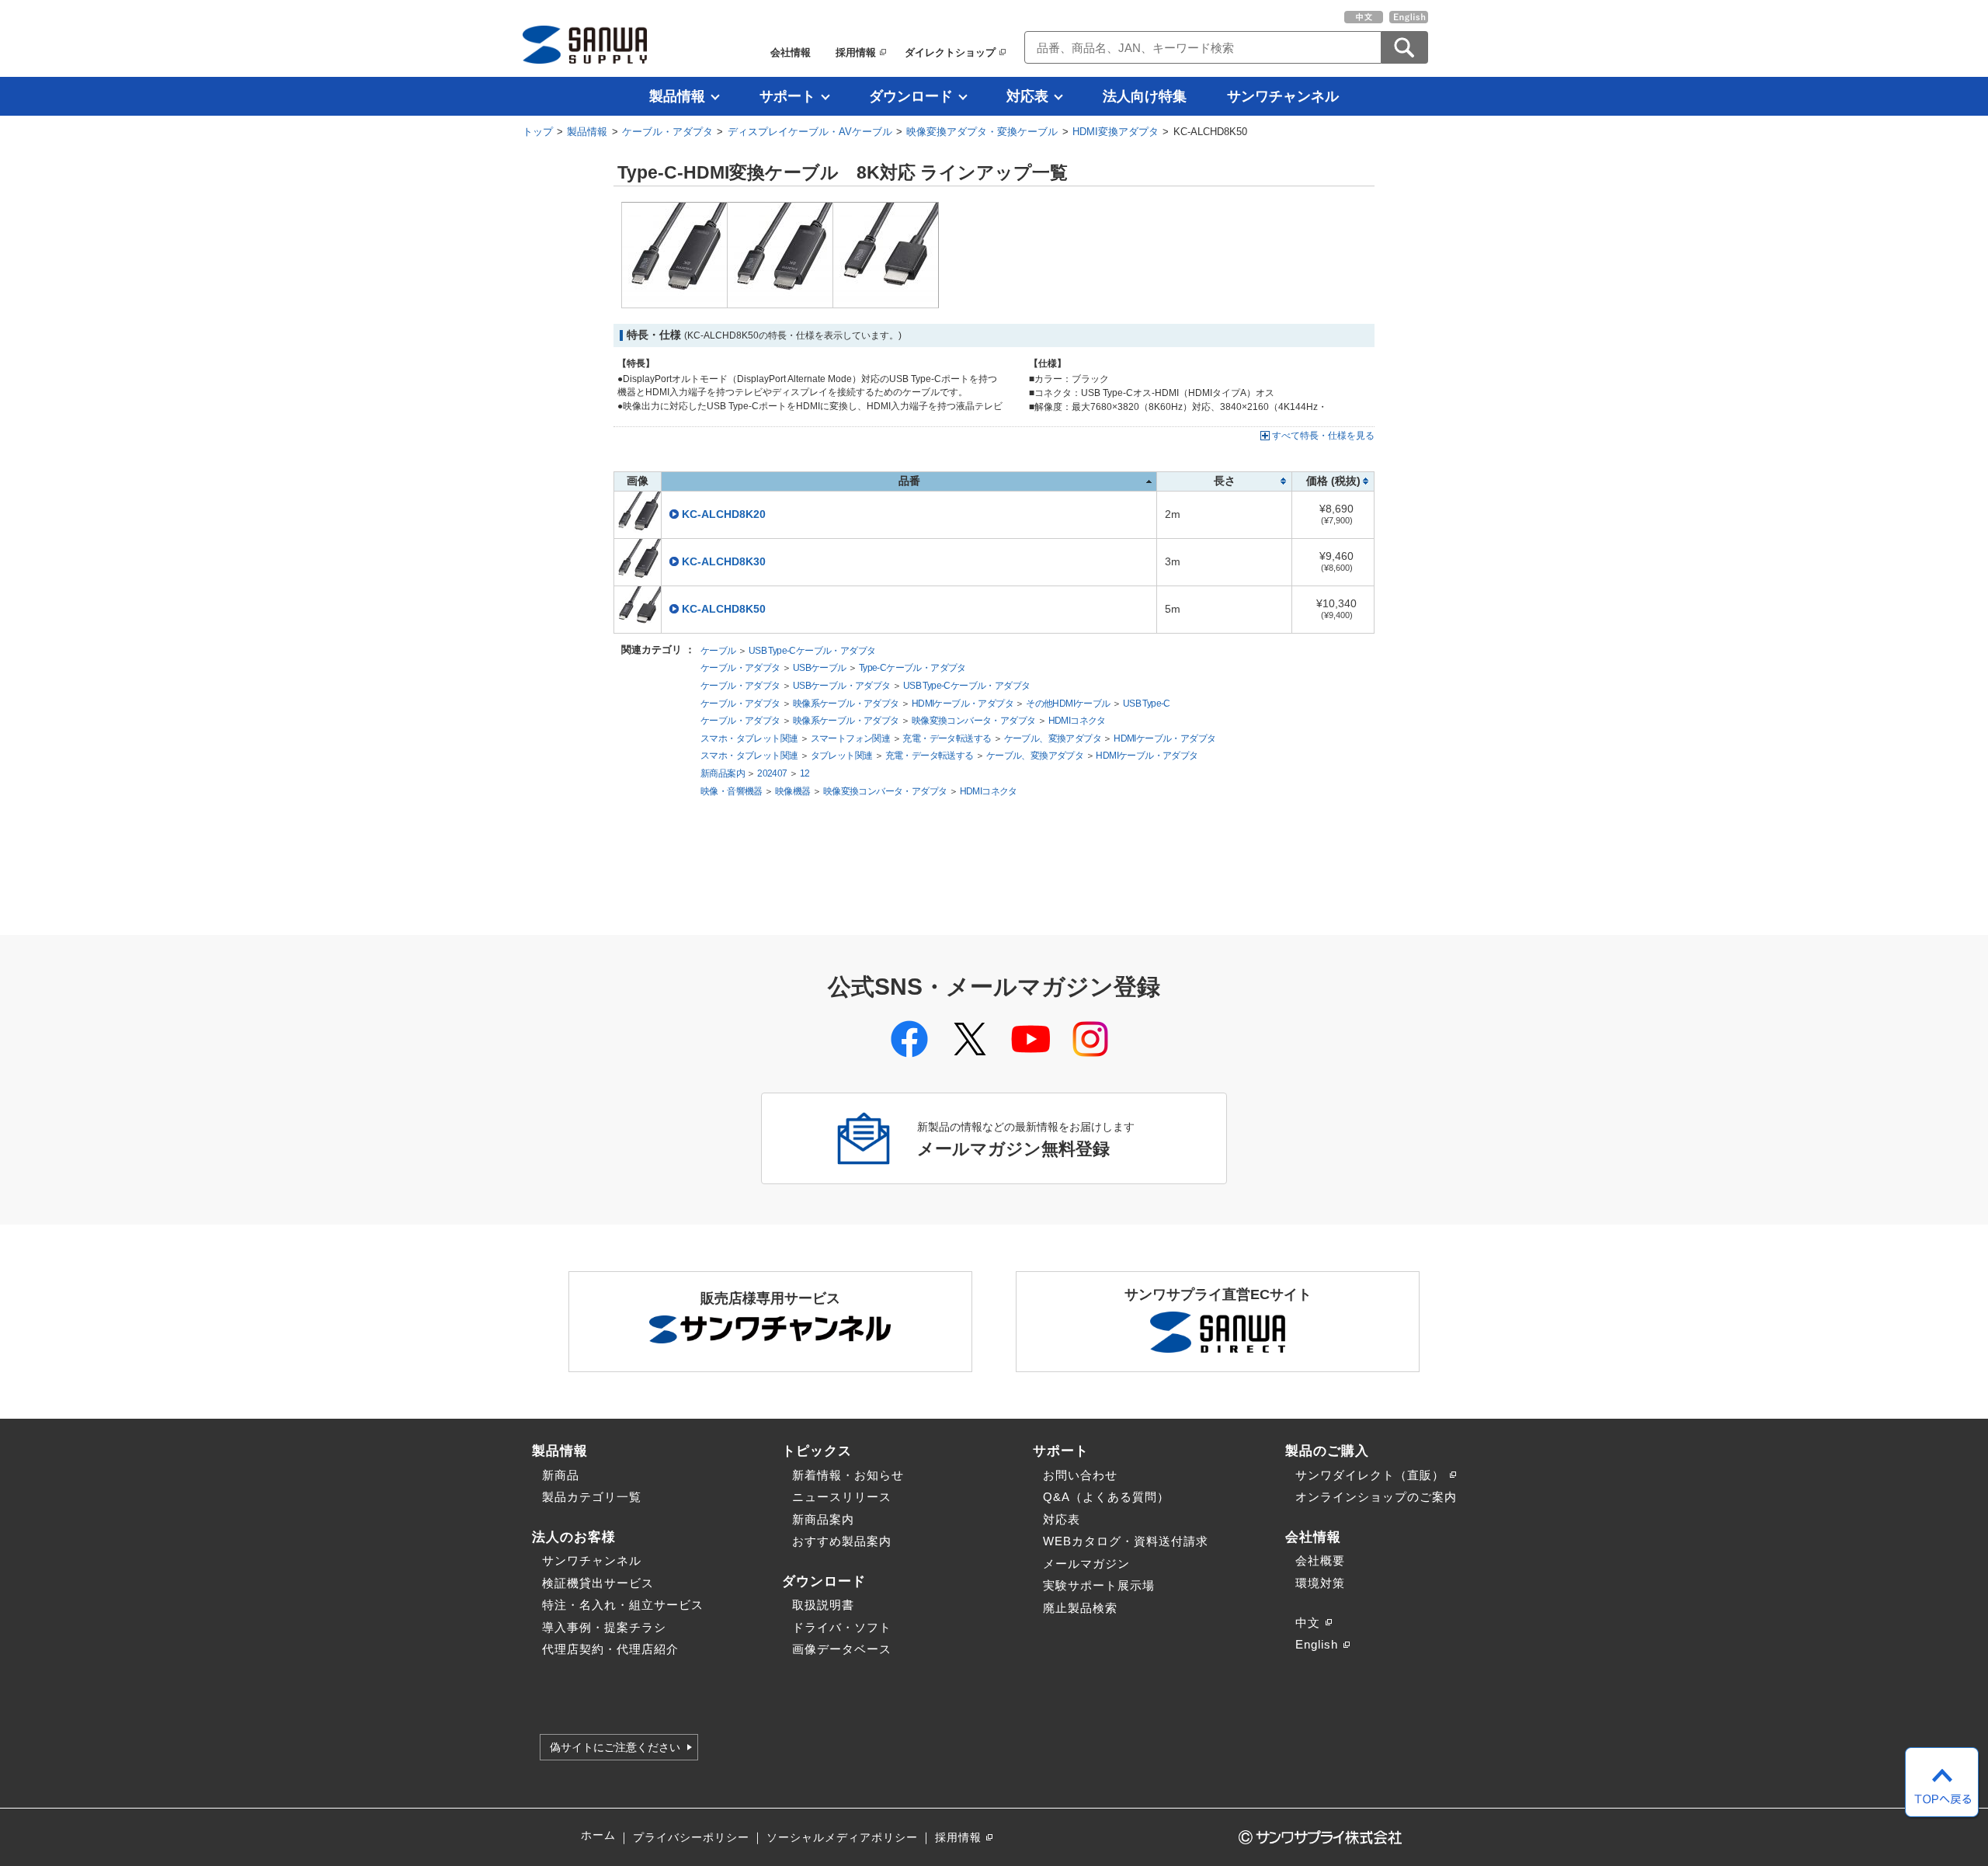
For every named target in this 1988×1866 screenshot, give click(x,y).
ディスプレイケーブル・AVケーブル (810, 132)
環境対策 (1320, 1583)
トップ (538, 132)
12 (805, 773)
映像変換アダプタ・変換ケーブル (982, 132)
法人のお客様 (574, 1537)
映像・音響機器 (732, 791)
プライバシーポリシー (691, 1838)
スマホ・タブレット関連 (749, 738)
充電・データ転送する (947, 738)
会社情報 (791, 52)
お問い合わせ (1080, 1475)
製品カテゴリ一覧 (592, 1497)
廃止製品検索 (1080, 1608)
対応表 (1027, 96)
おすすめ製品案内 (842, 1541)
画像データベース (842, 1649)
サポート (787, 96)
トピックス (817, 1451)
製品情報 (677, 96)
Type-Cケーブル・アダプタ (912, 668)
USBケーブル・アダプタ (842, 686)
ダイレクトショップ (950, 52)
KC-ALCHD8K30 (724, 562)
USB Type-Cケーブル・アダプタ (812, 651)
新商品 (561, 1475)
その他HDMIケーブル (1068, 704)
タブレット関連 (842, 756)
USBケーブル (820, 668)
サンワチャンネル (1283, 96)
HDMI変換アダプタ (1116, 132)
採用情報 (856, 52)
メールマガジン (1086, 1564)
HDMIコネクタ (1077, 721)
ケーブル (718, 651)
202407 (772, 773)
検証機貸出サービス (598, 1583)
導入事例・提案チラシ (604, 1627)
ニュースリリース (842, 1497)
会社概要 (1320, 1560)
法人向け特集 (1145, 96)
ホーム (598, 1835)
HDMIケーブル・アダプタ (963, 704)
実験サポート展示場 (1099, 1585)
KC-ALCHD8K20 (724, 514)
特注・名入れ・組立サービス (623, 1605)
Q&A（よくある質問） (1106, 1497)
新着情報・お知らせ (848, 1475)
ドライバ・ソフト (842, 1627)
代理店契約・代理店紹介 (610, 1649)
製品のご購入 (1327, 1451)
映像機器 (793, 791)
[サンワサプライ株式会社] (585, 45)
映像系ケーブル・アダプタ (846, 704)
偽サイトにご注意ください (615, 1747)
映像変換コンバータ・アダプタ (974, 721)
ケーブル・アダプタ (667, 132)
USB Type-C (1147, 704)
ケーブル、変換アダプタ (1053, 738)
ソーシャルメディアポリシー (842, 1838)
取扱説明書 (823, 1605)
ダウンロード (911, 96)
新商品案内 (723, 773)
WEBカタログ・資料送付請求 (1126, 1541)
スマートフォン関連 (851, 738)
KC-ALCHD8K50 (724, 609)
